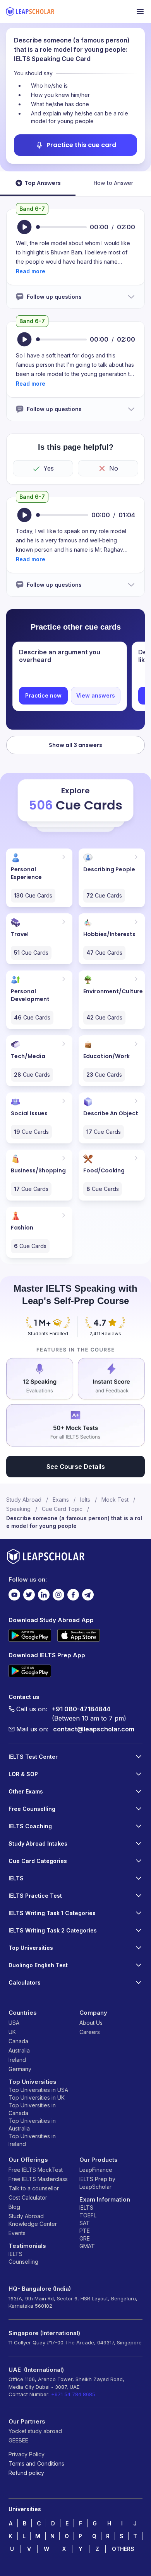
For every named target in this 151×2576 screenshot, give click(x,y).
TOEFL (88, 2215)
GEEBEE (18, 2440)
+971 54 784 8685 (73, 2394)
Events (17, 2233)
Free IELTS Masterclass (38, 2179)
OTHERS (123, 2549)
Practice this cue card (81, 145)
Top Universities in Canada (32, 2109)
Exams (61, 1500)
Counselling (23, 2262)
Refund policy (26, 2473)
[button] (31, 271)
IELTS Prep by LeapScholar (97, 2183)
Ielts (85, 1500)
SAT (85, 2223)
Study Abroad (24, 1500)
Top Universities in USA (38, 2090)
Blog (14, 2207)
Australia (19, 2050)
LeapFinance (96, 2170)
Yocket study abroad (35, 2431)
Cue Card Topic (62, 1509)
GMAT (87, 2246)
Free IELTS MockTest (36, 2170)
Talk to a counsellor (34, 2188)
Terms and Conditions (36, 2463)
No (114, 468)
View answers (96, 695)
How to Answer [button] (113, 183)
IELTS (15, 2254)
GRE (85, 2238)
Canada (18, 2041)
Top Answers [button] (43, 183)
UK (12, 2032)
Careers (90, 2032)
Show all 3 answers (75, 745)
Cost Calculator (28, 2197)
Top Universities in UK (37, 2098)
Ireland (17, 2060)
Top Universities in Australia (32, 2125)
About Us (91, 2023)
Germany (20, 2069)
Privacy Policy (27, 2454)
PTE (85, 2231)
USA (14, 2023)
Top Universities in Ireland (32, 2140)
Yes (49, 468)
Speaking (18, 1509)
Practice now (43, 695)
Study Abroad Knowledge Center (33, 2220)
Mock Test (115, 1500)
